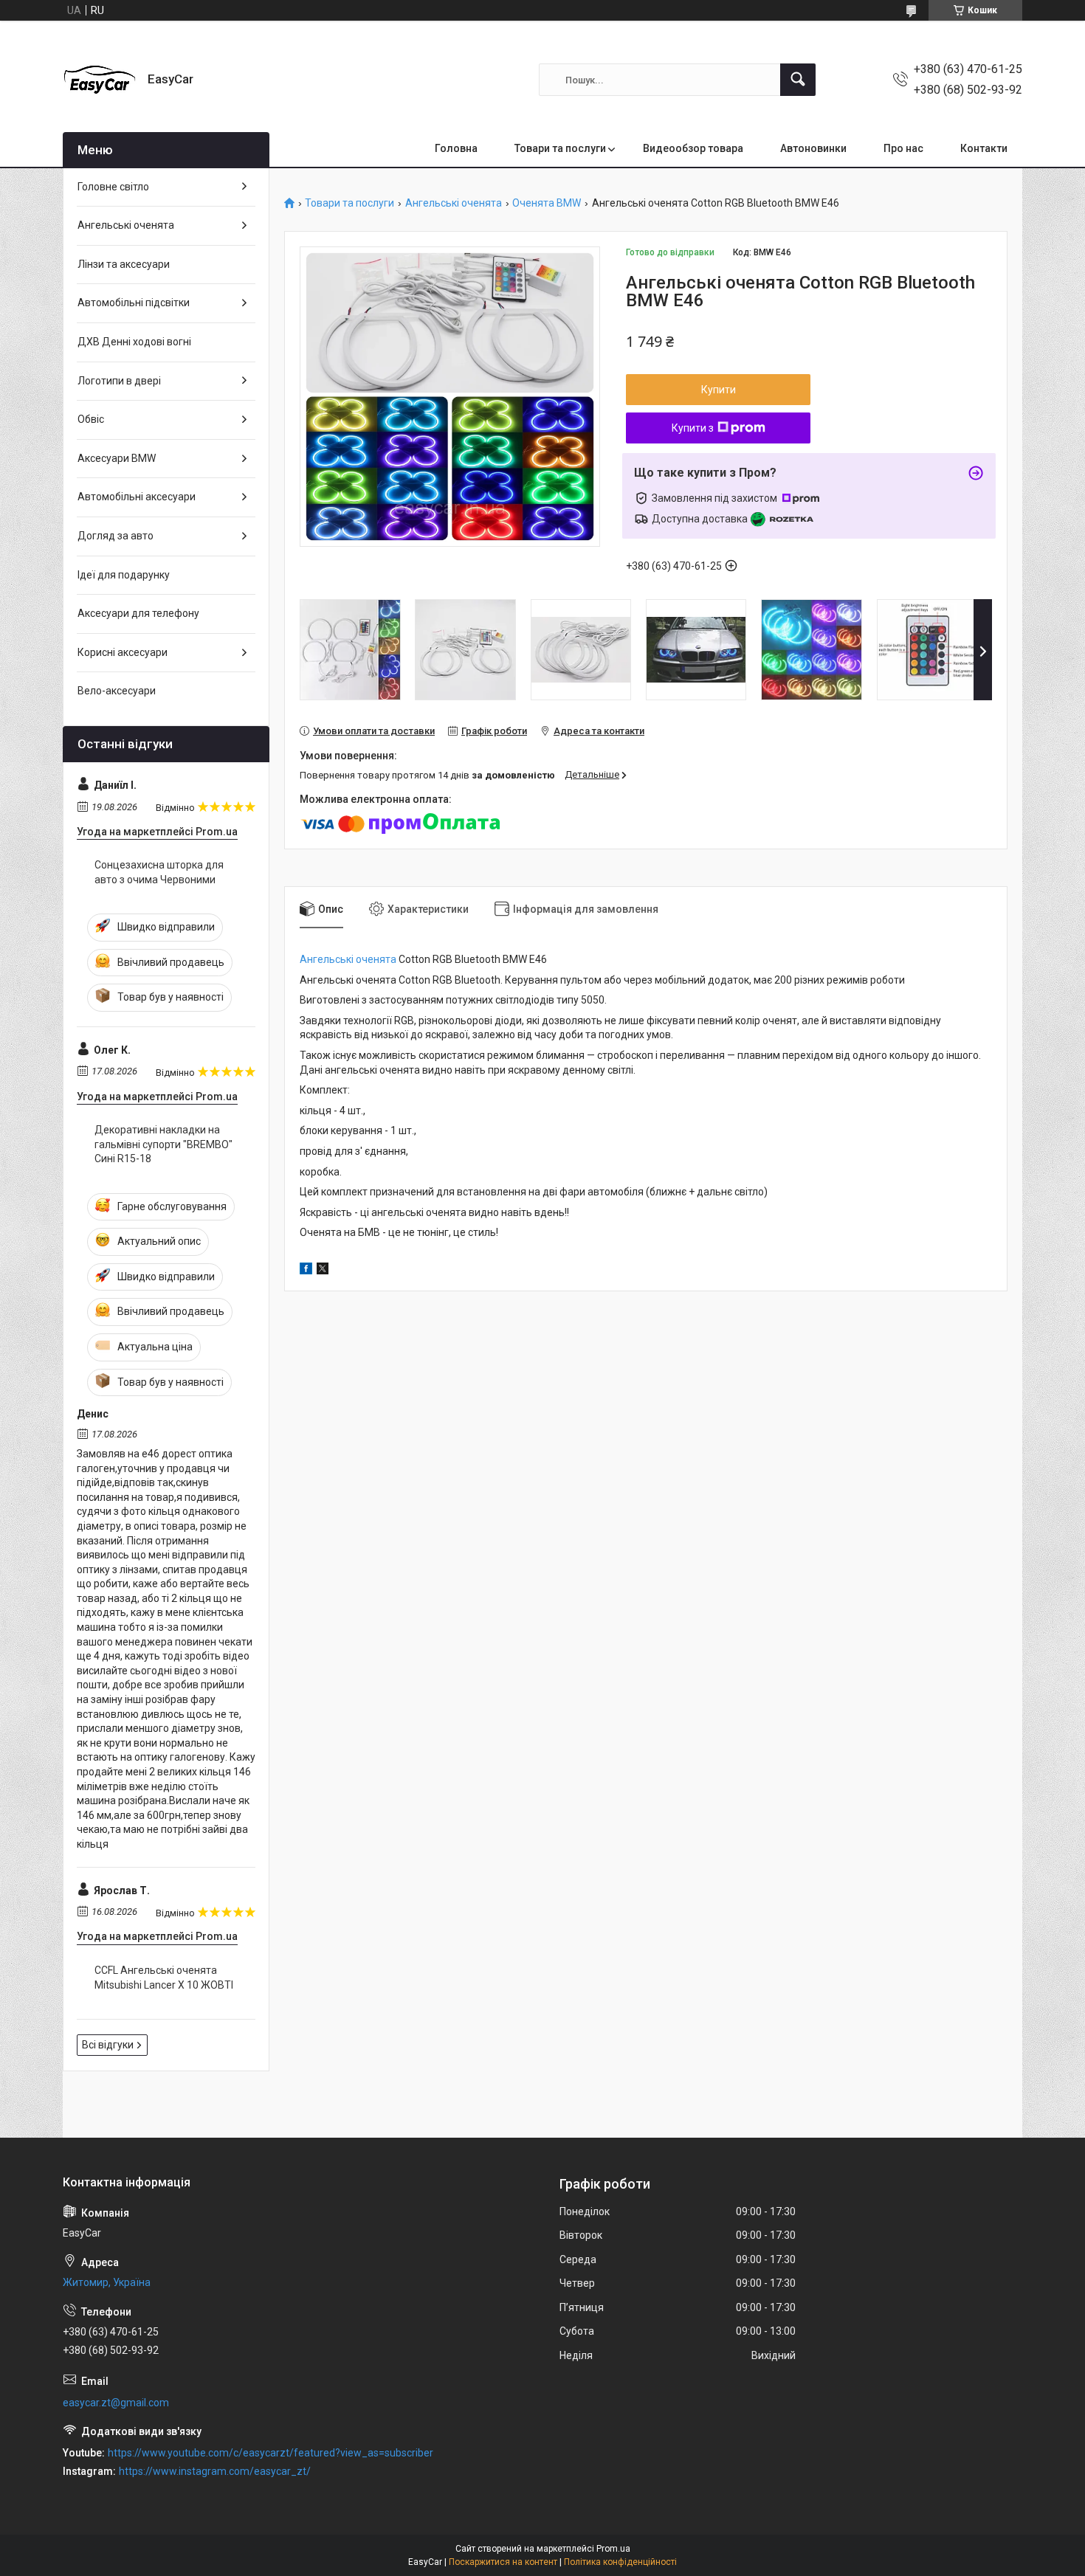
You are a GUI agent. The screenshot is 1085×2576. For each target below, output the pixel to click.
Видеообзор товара (693, 148)
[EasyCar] (100, 80)
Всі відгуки (108, 2045)
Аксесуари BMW (117, 458)
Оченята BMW (547, 203)
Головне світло (113, 187)
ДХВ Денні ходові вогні (134, 342)
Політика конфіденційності (620, 2562)
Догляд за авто (116, 536)
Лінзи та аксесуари (124, 264)
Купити (719, 390)
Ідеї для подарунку (124, 575)
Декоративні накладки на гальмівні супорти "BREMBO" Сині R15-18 (163, 1144)
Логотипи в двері (119, 381)
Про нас (903, 148)
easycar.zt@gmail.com (116, 2403)
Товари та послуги (560, 148)
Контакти (984, 148)
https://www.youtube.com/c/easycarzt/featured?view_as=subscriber (271, 2453)
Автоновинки (813, 148)
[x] (323, 1271)
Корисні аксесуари (123, 652)
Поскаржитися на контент (503, 2562)
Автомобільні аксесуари (137, 497)
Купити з (693, 428)
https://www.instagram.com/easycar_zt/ (215, 2471)
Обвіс (91, 419)
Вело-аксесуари (117, 691)
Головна (456, 148)
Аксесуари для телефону (138, 613)
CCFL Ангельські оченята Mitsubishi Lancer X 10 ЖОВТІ (164, 1978)
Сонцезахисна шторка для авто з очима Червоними (159, 872)
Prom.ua (613, 2549)
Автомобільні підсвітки (134, 303)
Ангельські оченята (454, 203)
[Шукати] (798, 80)
